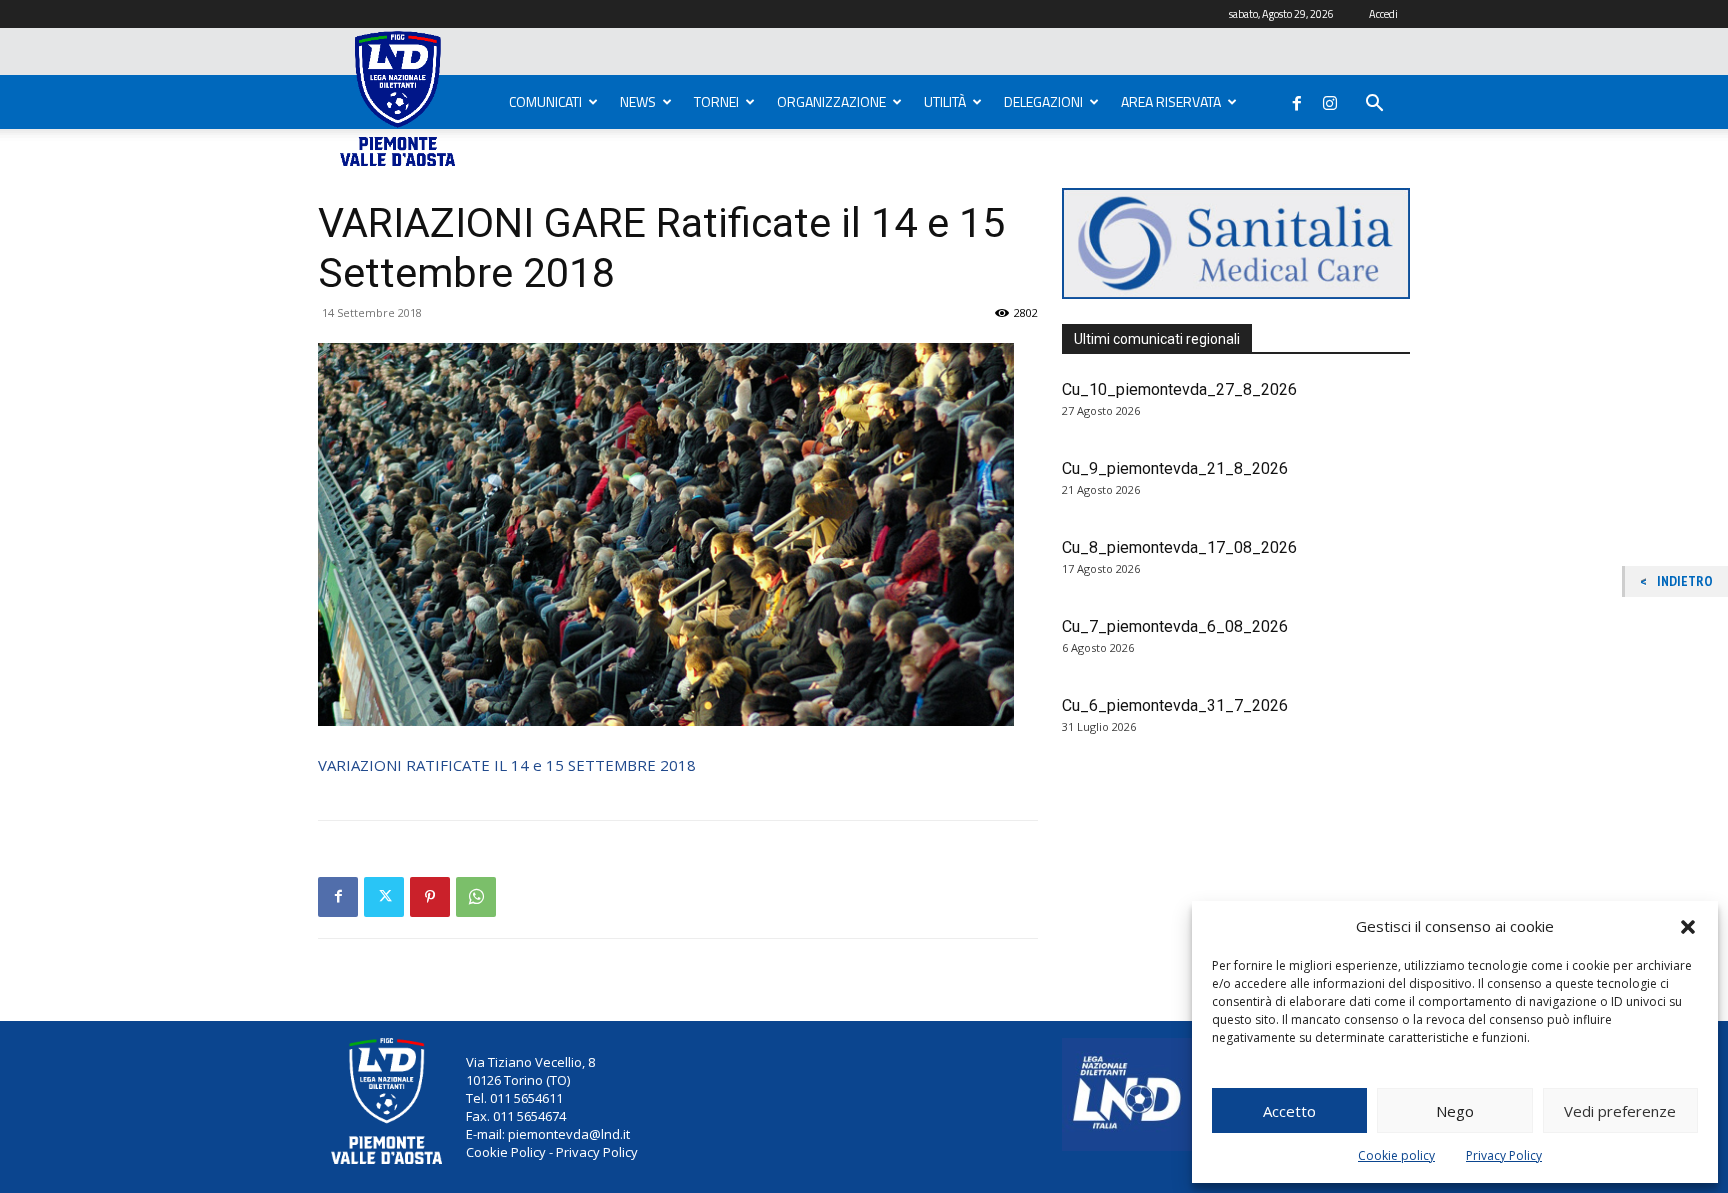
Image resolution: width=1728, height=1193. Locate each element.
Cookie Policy (506, 1152)
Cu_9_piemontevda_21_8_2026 (1175, 468)
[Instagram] (1330, 99)
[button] (1688, 927)
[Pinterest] (430, 897)
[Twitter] (384, 897)
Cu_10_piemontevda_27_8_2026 (1179, 389)
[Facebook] (1297, 99)
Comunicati (545, 101)
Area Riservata (1171, 101)
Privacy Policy (1504, 1155)
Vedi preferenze (1620, 1111)
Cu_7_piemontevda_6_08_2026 (1175, 626)
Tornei (716, 101)
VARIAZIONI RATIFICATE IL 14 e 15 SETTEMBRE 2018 (507, 765)
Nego (1455, 1111)
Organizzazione (831, 101)
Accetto (1289, 1111)
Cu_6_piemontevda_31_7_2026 (1175, 705)
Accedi (1383, 14)
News (638, 101)
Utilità (945, 101)
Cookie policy (1396, 1155)
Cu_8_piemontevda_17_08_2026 (1179, 547)
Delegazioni (1043, 101)
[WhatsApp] (476, 897)
